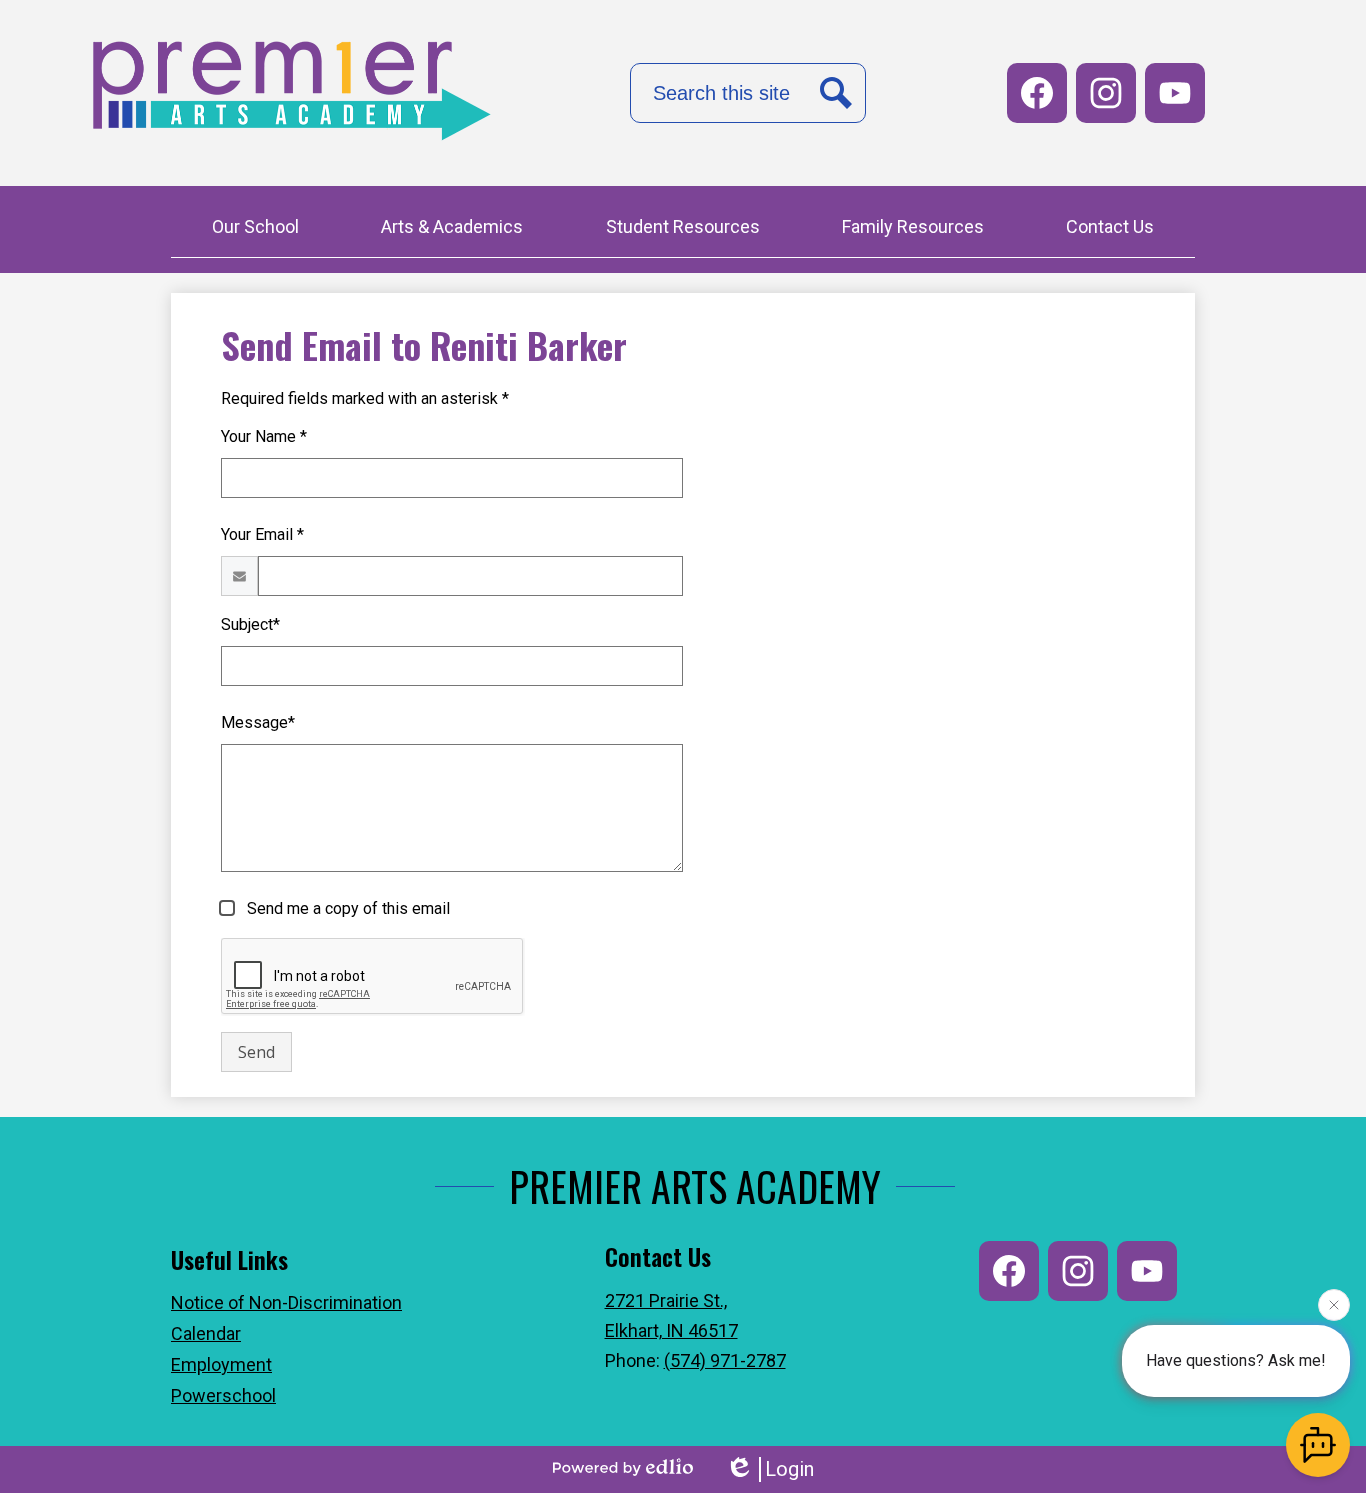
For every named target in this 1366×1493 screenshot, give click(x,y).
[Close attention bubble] (1334, 1305)
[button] (255, 229)
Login (789, 1469)
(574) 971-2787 (725, 1360)
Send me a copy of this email (346, 908)
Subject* (250, 624)
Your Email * (262, 534)
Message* (258, 722)
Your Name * (264, 436)
